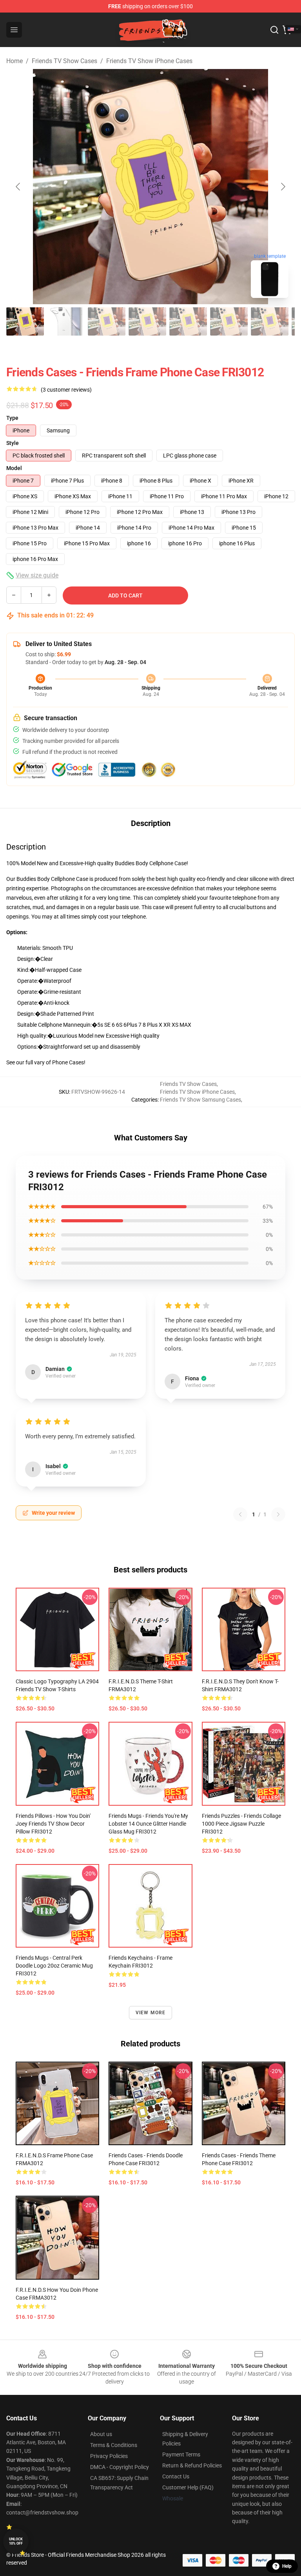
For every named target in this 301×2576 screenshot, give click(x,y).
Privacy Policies (109, 2456)
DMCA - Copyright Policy (120, 2467)
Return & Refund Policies (192, 2465)
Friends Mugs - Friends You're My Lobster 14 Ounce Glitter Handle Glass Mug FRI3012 (148, 1824)
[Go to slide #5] (188, 321)
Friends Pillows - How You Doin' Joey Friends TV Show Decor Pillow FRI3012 (53, 1824)
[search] (274, 30)
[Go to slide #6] (229, 321)
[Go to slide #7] (270, 321)
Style (13, 443)
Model (14, 468)
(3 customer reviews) (66, 390)
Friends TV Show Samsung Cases (200, 1100)
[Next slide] (283, 187)
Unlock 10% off (16, 2541)
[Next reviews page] (278, 1514)
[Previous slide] (18, 187)
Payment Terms (181, 2454)
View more (151, 2013)
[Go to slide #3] (107, 321)
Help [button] (287, 2566)
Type (12, 418)
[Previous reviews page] (240, 1514)
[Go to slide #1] (25, 321)
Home (15, 61)
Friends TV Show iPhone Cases (149, 61)
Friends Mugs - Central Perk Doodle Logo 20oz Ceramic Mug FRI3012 (54, 1966)
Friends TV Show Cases (64, 61)
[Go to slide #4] (147, 321)
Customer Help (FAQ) (188, 2487)
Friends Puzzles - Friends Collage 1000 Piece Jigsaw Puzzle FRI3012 (241, 1824)
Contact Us (176, 2476)
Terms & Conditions (114, 2445)
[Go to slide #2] (66, 321)
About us (101, 2434)
